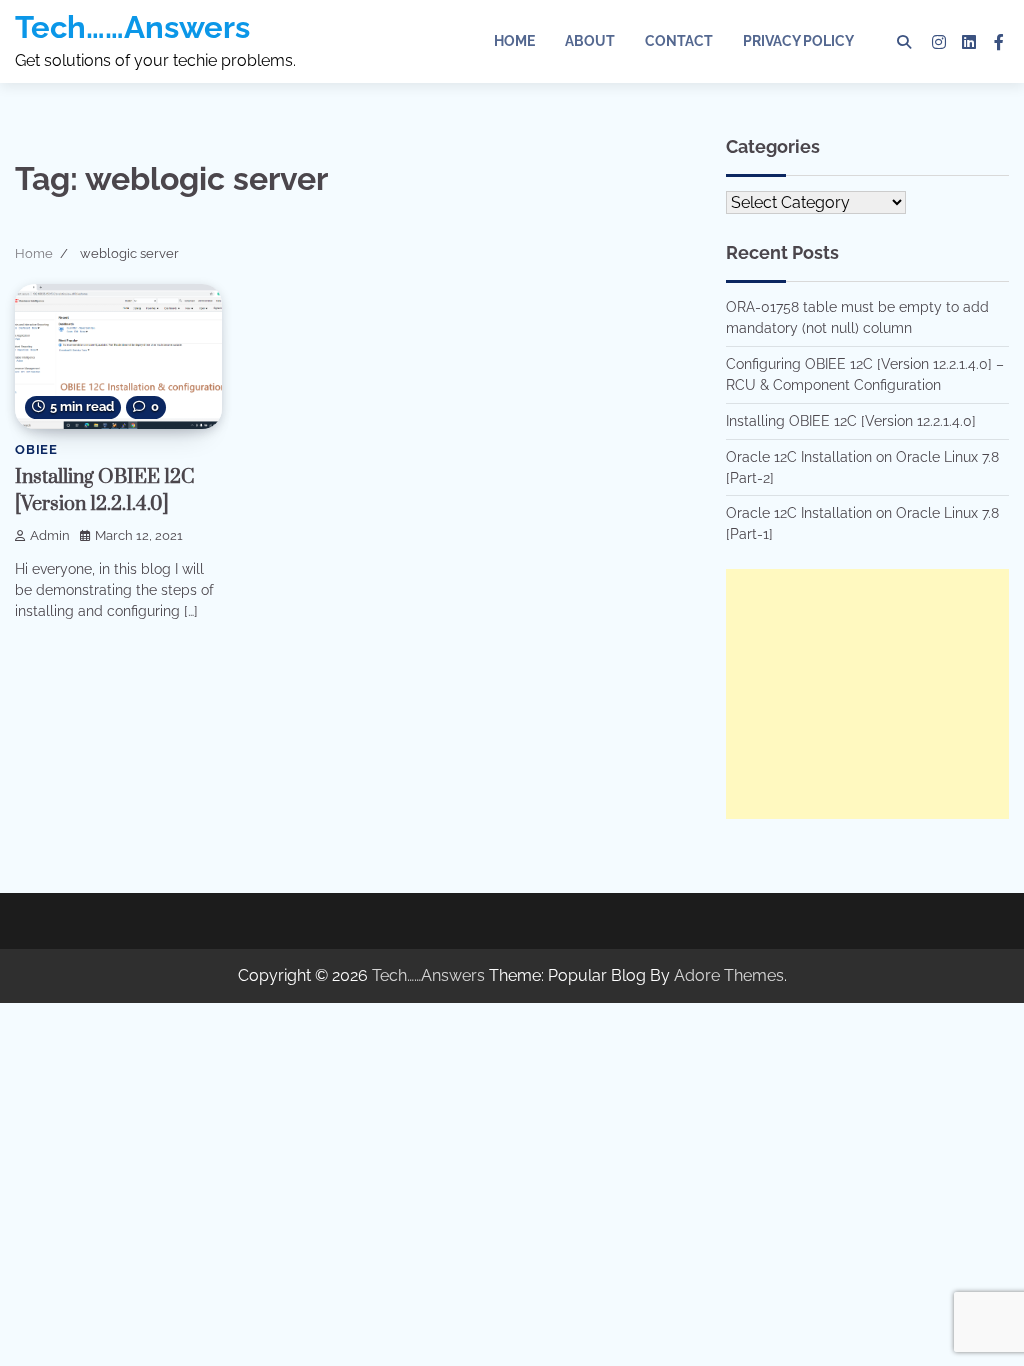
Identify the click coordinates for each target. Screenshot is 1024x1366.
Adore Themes (729, 975)
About (590, 41)
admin (50, 535)
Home (514, 41)
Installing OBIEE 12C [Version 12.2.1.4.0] (851, 421)
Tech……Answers (132, 27)
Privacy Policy (798, 41)
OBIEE (36, 449)
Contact (679, 41)
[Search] (904, 42)
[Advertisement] (867, 694)
